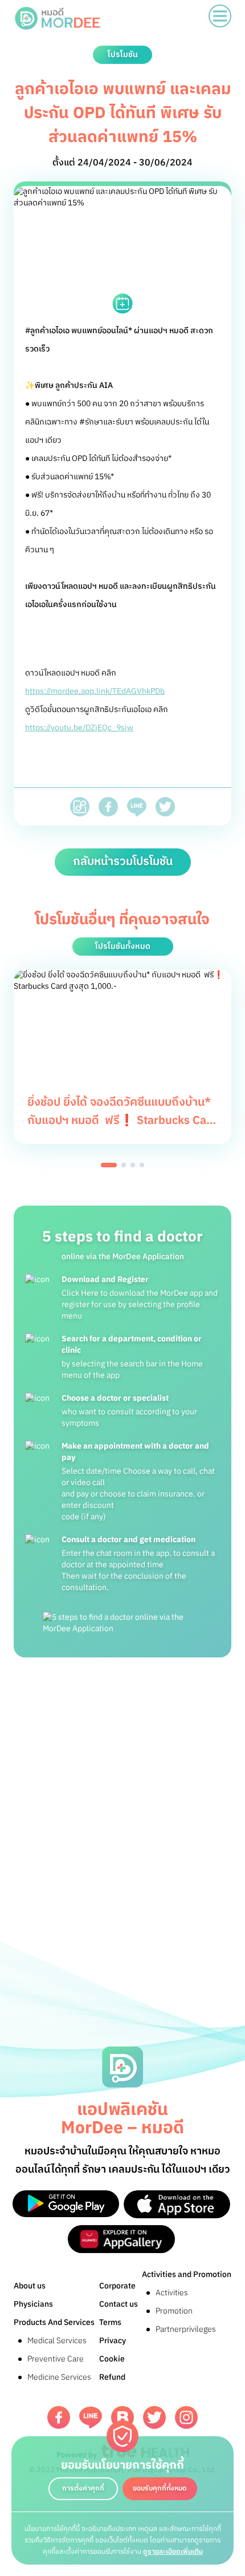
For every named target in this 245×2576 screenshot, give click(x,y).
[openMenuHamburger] (220, 16)
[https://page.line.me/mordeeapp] (91, 2418)
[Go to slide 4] (142, 1165)
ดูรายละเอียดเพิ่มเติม (173, 2552)
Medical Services (57, 2341)
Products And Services (54, 2322)
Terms (110, 2322)
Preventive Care (56, 2359)
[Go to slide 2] (124, 1165)
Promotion (174, 2311)
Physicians (33, 2304)
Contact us (119, 2304)
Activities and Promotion (187, 2274)
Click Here (80, 1293)
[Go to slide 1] (109, 1165)
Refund (112, 2377)
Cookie (112, 2359)
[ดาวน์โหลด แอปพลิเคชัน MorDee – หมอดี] (66, 2204)
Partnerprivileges (186, 2329)
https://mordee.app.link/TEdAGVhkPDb (95, 691)
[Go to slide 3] (133, 1165)
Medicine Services (59, 2377)
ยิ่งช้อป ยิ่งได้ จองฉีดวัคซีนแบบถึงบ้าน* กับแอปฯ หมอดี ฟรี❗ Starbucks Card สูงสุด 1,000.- (122, 1121)
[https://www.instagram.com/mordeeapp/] (186, 2417)
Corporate (117, 2286)
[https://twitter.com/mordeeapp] (154, 2417)
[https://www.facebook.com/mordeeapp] (59, 2417)
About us (30, 2286)
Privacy (113, 2341)
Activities (172, 2293)
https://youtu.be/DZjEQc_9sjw (79, 728)
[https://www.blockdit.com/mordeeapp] (122, 2417)
